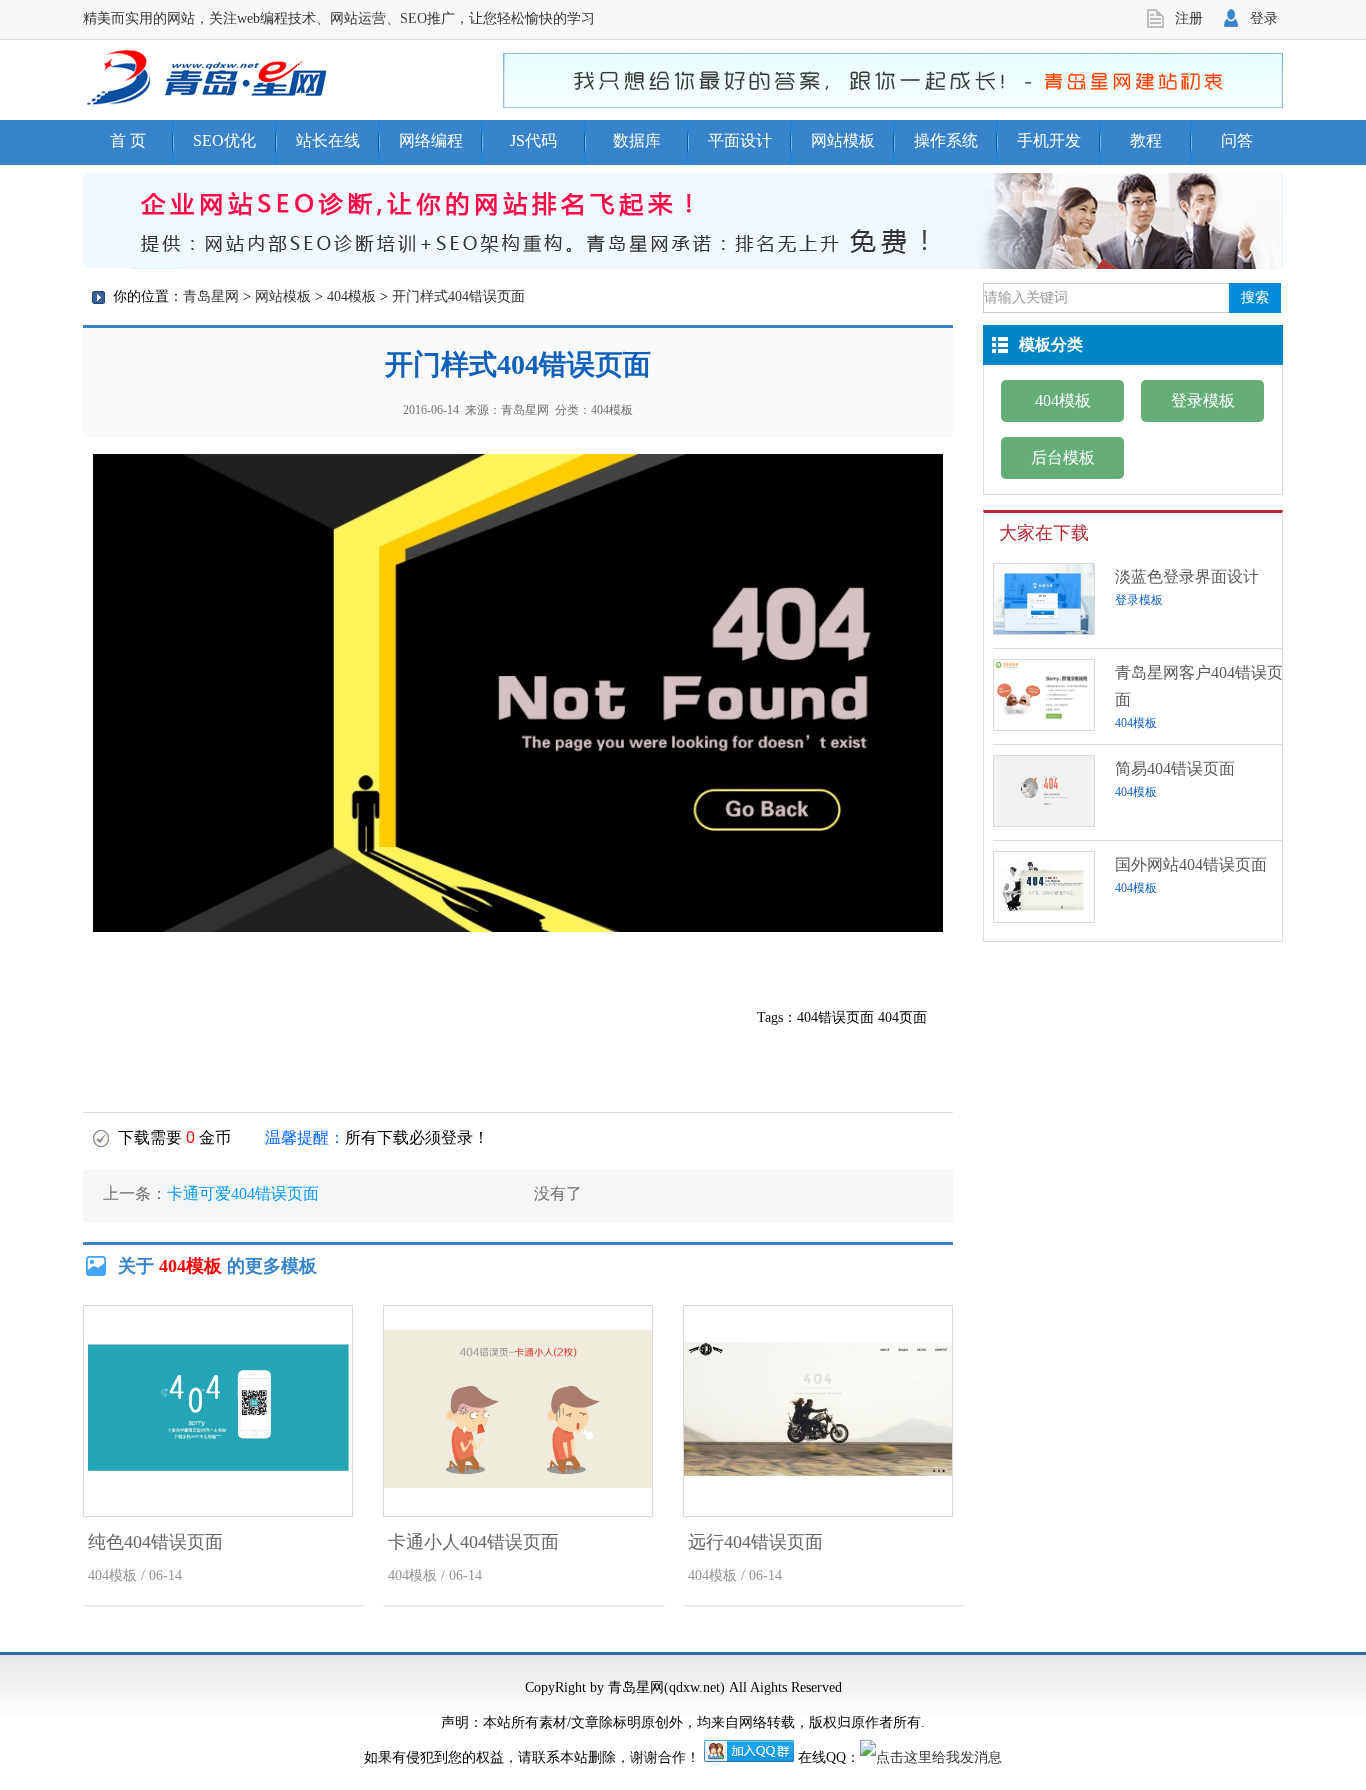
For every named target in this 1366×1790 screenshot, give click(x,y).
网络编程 (431, 140)
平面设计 (740, 140)
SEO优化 (224, 140)
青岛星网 (211, 296)
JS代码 (533, 140)
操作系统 (946, 140)
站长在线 (328, 140)
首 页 (128, 140)
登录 (1264, 18)
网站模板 (843, 140)
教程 (1146, 140)
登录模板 (1203, 400)
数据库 (637, 140)
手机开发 (1049, 140)
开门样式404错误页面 (458, 296)
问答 (1237, 140)
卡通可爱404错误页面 (243, 1193)
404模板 (351, 296)
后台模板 (1063, 457)
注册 (1189, 18)
